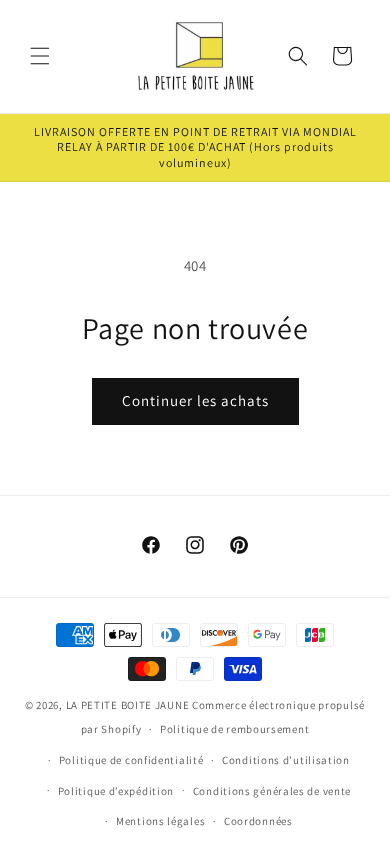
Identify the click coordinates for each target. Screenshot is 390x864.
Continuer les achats (195, 400)
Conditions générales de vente (272, 791)
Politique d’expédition (116, 791)
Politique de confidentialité (131, 760)
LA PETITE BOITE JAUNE (128, 705)
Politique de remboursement (234, 729)
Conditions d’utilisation (286, 760)
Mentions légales (160, 821)
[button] (40, 56)
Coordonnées (258, 821)
